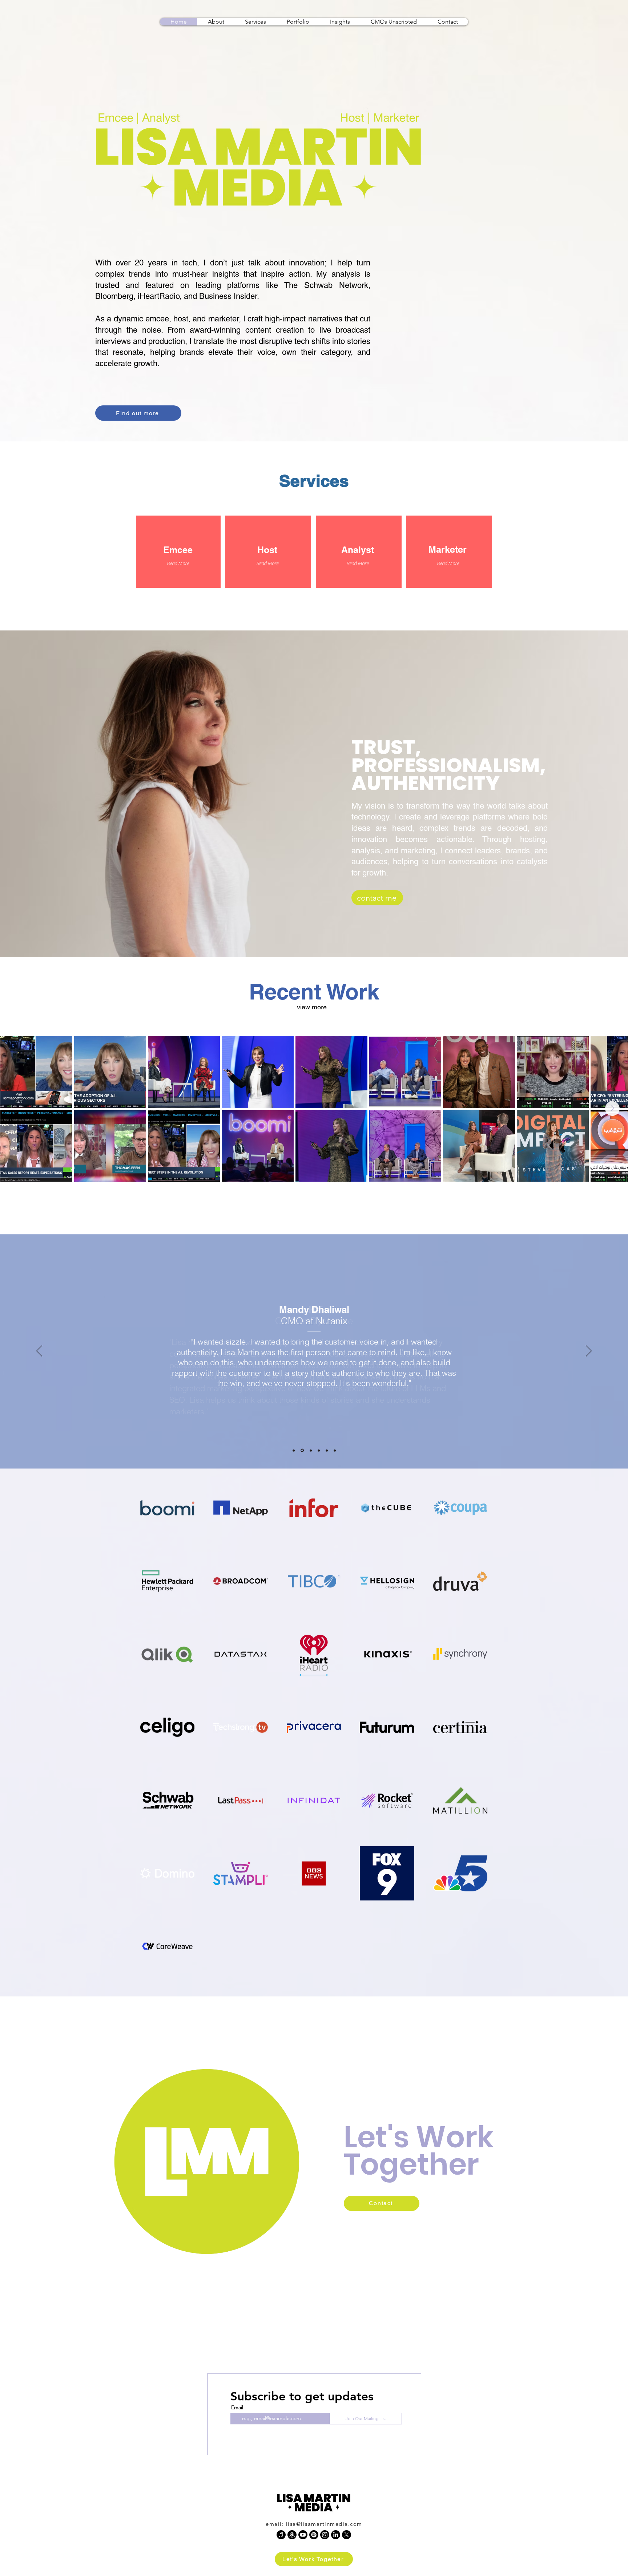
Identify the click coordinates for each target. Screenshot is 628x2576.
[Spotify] (314, 2535)
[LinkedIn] (336, 2535)
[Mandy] (294, 1450)
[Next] (589, 1351)
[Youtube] (303, 2535)
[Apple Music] (281, 2535)
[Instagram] (325, 2535)
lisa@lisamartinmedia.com (324, 2524)
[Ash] (311, 1450)
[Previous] (39, 1351)
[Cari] (335, 1450)
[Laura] (302, 1451)
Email (237, 2407)
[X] (347, 2535)
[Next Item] (612, 1109)
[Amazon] (292, 2535)
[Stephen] (319, 1450)
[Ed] (327, 1450)
